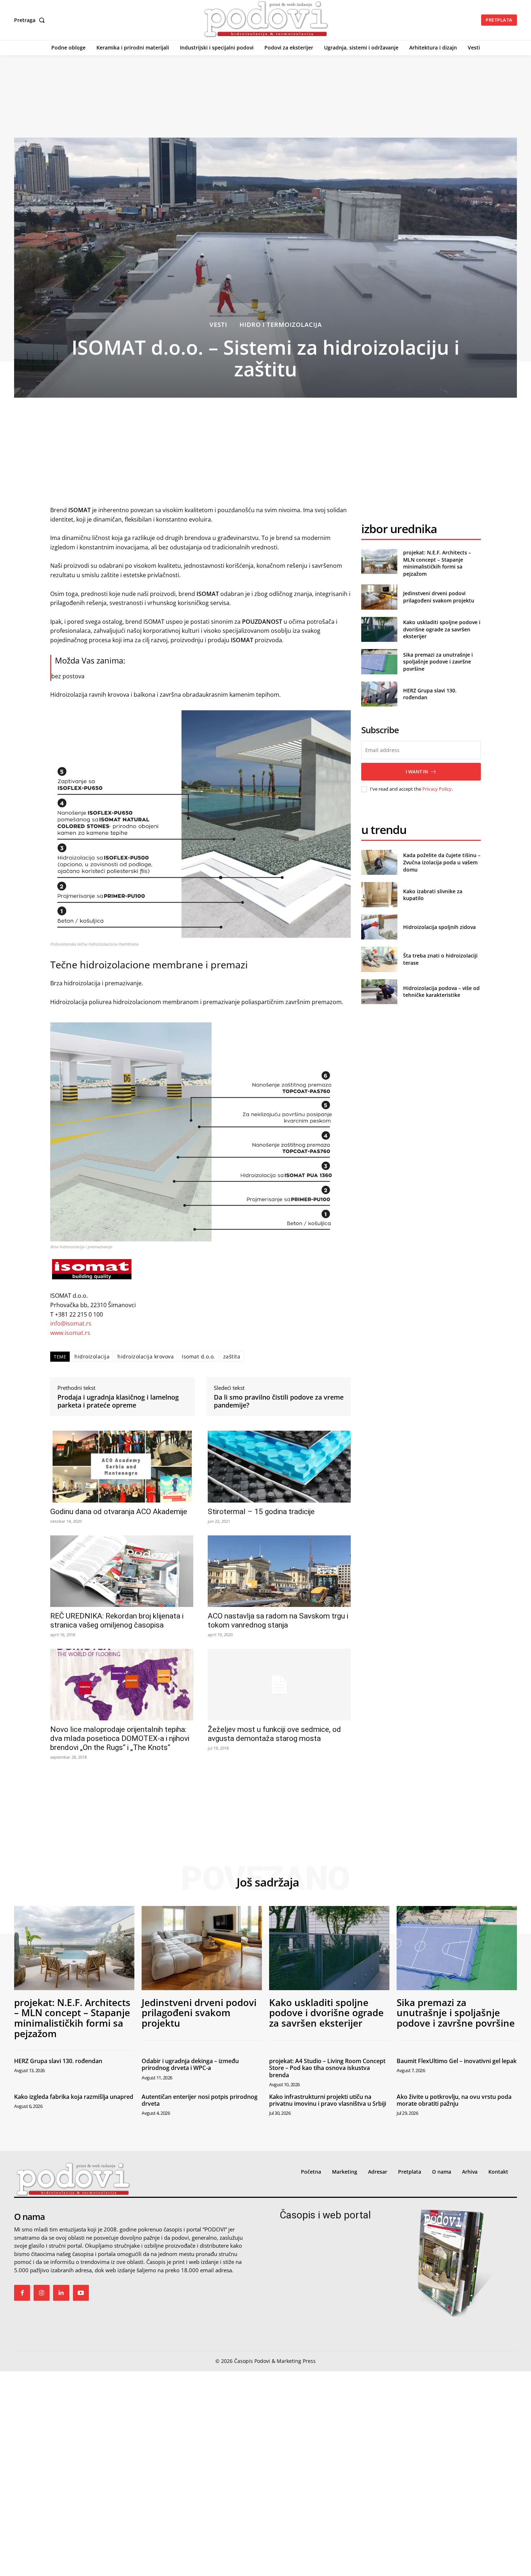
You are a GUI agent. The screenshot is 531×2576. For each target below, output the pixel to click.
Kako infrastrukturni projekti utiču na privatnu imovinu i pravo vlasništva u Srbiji (328, 2100)
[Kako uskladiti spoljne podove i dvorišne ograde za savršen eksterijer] (379, 629)
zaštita (232, 1356)
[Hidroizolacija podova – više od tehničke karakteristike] (379, 992)
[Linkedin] (61, 2293)
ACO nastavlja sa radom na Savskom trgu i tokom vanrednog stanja (278, 1620)
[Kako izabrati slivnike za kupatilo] (379, 894)
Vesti (218, 325)
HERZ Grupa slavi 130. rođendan (58, 2061)
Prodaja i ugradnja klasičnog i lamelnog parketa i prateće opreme (118, 1401)
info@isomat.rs (71, 1323)
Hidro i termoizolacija (281, 325)
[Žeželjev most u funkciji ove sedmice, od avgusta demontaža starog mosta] (279, 1685)
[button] (31, 20)
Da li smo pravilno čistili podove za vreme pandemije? (279, 1401)
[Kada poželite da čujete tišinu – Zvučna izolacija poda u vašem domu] (379, 862)
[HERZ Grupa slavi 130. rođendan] (379, 694)
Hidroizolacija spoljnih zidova (439, 927)
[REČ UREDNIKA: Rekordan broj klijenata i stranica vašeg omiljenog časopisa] (122, 1571)
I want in (417, 771)
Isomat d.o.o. (198, 1356)
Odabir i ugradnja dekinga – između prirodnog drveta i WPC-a (190, 2064)
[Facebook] (22, 2293)
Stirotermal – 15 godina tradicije (261, 1512)
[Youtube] (81, 2293)
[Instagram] (42, 2293)
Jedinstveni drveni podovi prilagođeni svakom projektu (439, 597)
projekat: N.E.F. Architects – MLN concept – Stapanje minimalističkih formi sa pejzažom (437, 563)
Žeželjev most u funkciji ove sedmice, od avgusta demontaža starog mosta (274, 1734)
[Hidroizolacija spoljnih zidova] (379, 927)
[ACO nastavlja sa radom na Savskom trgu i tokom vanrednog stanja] (279, 1571)
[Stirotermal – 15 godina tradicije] (279, 1466)
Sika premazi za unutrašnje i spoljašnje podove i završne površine (438, 662)
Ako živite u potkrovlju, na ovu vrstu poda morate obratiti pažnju (454, 2100)
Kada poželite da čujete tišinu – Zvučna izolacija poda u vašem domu (442, 862)
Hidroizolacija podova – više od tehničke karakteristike (441, 992)
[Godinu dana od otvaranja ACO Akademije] (122, 1466)
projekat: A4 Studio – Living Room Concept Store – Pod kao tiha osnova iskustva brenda (327, 2068)
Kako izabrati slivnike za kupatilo (433, 895)
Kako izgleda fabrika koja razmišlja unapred (74, 2097)
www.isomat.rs (70, 1333)
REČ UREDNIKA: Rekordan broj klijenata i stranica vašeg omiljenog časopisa (117, 1620)
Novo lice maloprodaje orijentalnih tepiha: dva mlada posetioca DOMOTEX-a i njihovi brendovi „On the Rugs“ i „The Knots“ (120, 1738)
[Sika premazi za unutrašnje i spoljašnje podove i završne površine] (379, 662)
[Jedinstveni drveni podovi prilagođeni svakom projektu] (379, 597)
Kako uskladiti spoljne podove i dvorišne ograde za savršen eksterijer (442, 629)
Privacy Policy (437, 789)
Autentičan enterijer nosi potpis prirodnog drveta (200, 2100)
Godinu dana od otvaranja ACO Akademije (119, 1512)
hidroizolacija (92, 1356)
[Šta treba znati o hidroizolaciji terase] (379, 959)
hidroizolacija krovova (146, 1356)
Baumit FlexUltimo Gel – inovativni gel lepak (457, 2061)
